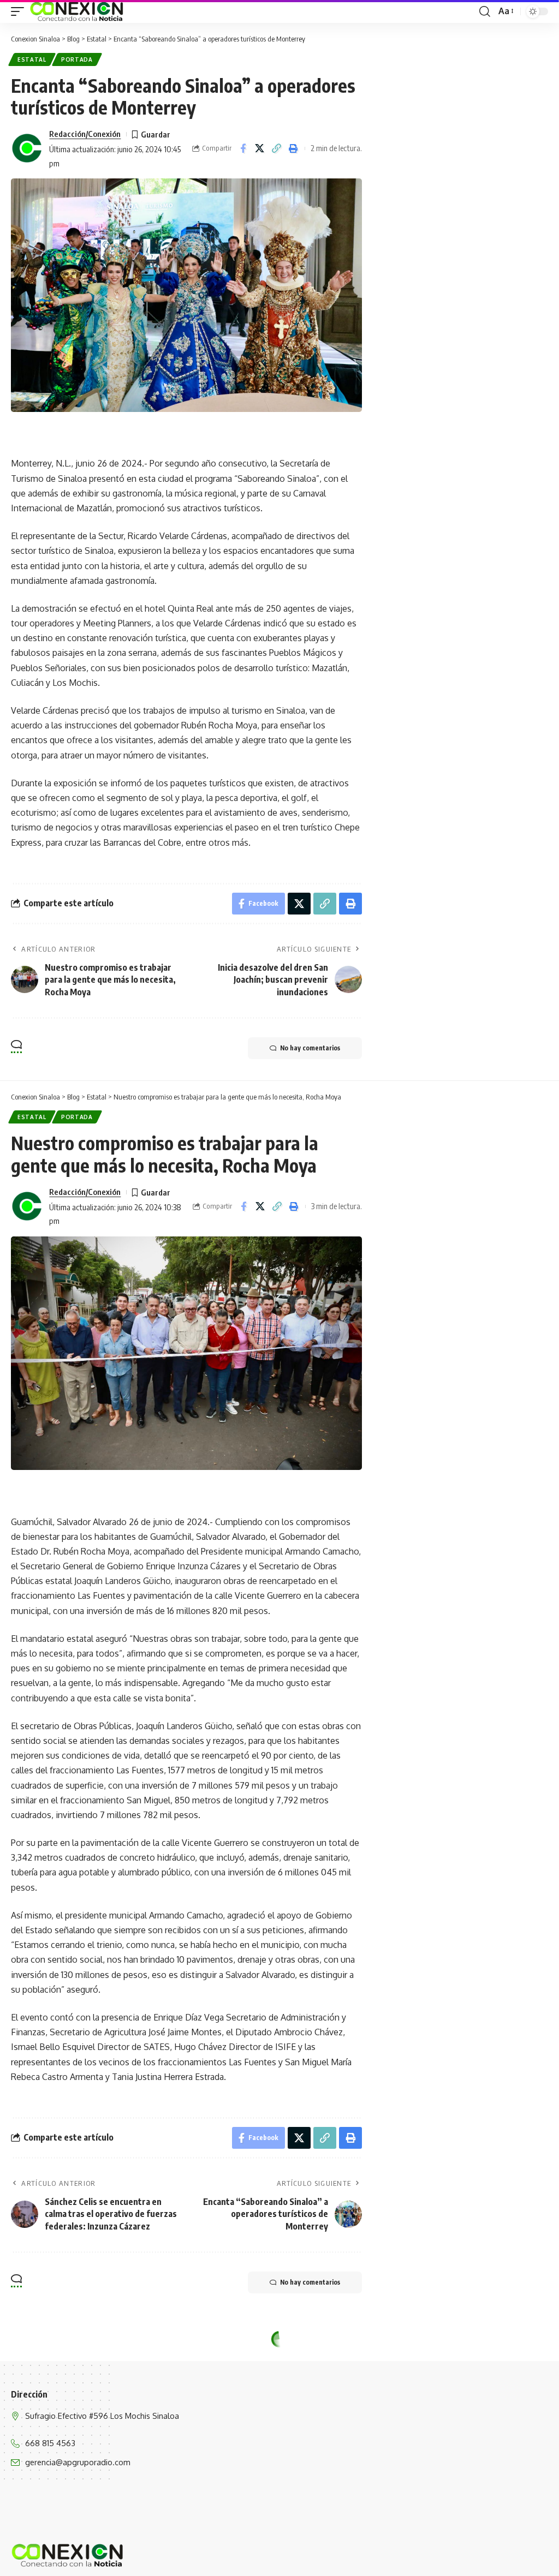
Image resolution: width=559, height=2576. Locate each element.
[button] (20, 11)
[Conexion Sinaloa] (77, 11)
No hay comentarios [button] (310, 1048)
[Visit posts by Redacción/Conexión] (27, 148)
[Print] (294, 148)
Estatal (32, 59)
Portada (77, 59)
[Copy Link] (277, 148)
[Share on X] (260, 148)
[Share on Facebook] (243, 148)
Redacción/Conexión (85, 134)
